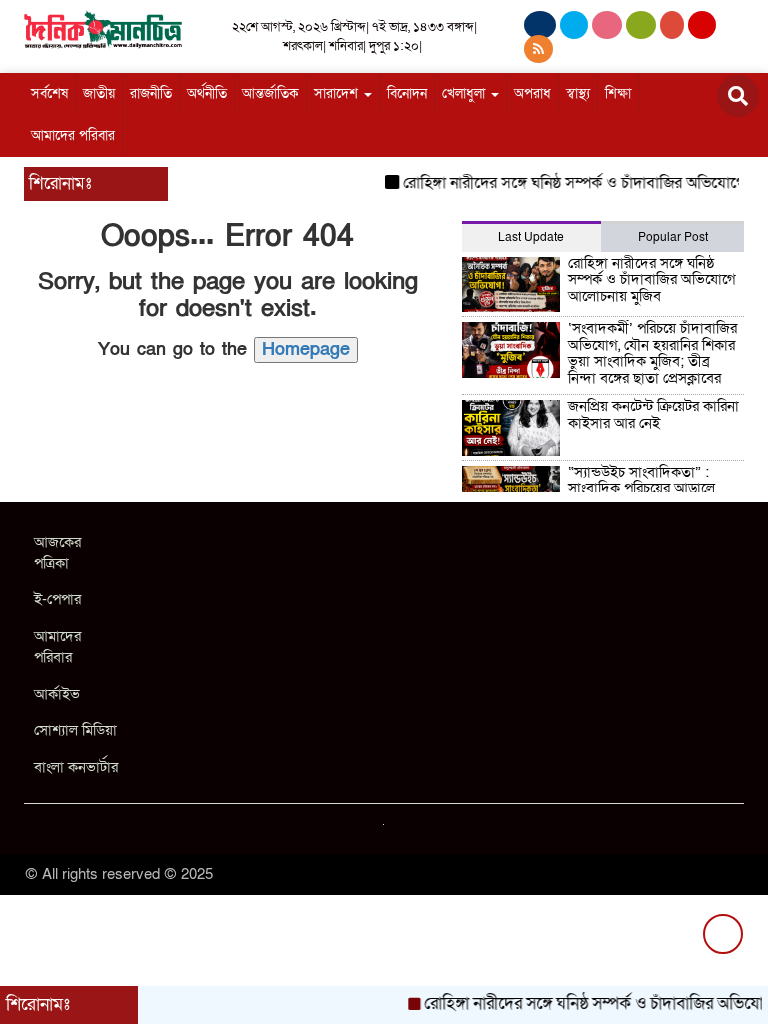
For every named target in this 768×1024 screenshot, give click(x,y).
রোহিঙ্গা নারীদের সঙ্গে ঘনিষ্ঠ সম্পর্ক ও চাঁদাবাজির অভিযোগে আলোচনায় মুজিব (652, 279)
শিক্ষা (618, 93)
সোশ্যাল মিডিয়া (75, 730)
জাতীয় (99, 93)
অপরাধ (532, 93)
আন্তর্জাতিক (270, 93)
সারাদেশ (338, 93)
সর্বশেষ (49, 93)
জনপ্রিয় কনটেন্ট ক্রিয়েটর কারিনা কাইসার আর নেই (653, 414)
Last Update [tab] (531, 237)
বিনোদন (407, 93)
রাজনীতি (151, 93)
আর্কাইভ (57, 694)
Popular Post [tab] (673, 237)
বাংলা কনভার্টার (76, 767)
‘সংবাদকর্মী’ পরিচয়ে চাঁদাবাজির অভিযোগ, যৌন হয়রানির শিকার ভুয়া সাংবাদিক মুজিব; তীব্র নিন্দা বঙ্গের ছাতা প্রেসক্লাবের (652, 353)
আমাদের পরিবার (73, 135)
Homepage (306, 349)
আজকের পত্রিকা (57, 552)
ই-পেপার (57, 599)
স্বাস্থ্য (578, 93)
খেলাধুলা (465, 93)
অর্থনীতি (207, 93)
